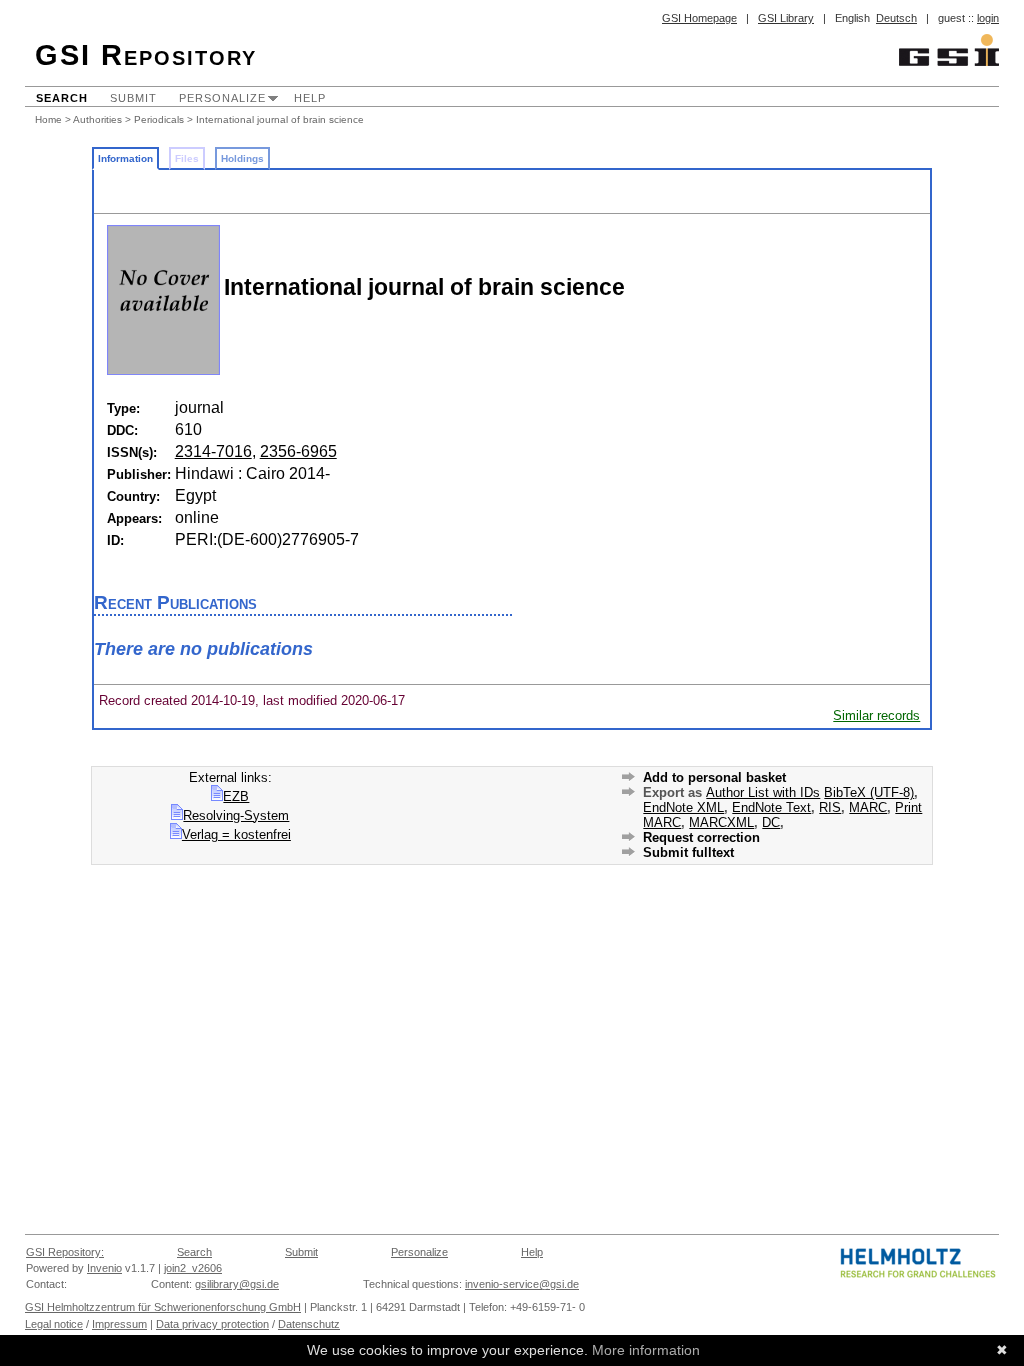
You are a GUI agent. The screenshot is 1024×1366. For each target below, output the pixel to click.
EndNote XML (683, 807)
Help (310, 98)
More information (646, 1350)
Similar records (876, 715)
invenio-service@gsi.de (522, 1284)
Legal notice (54, 1324)
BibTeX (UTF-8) (869, 792)
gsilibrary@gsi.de (237, 1284)
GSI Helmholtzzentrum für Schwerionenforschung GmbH (163, 1307)
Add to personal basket (714, 777)
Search (62, 98)
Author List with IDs (763, 792)
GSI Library (786, 18)
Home (48, 119)
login (988, 18)
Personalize (222, 98)
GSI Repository (146, 55)
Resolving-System (236, 815)
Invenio (104, 1268)
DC (771, 822)
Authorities (97, 119)
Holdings (242, 158)
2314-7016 (213, 451)
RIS (830, 807)
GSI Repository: (65, 1252)
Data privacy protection (212, 1324)
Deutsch (896, 18)
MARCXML (721, 822)
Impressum (119, 1324)
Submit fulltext (688, 852)
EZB (236, 796)
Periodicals (159, 119)
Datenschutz (309, 1324)
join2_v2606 (193, 1268)
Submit (133, 98)
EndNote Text (771, 807)
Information (125, 158)
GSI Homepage (699, 18)
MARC (868, 807)
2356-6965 (298, 451)
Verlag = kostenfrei (236, 834)
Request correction (701, 837)
